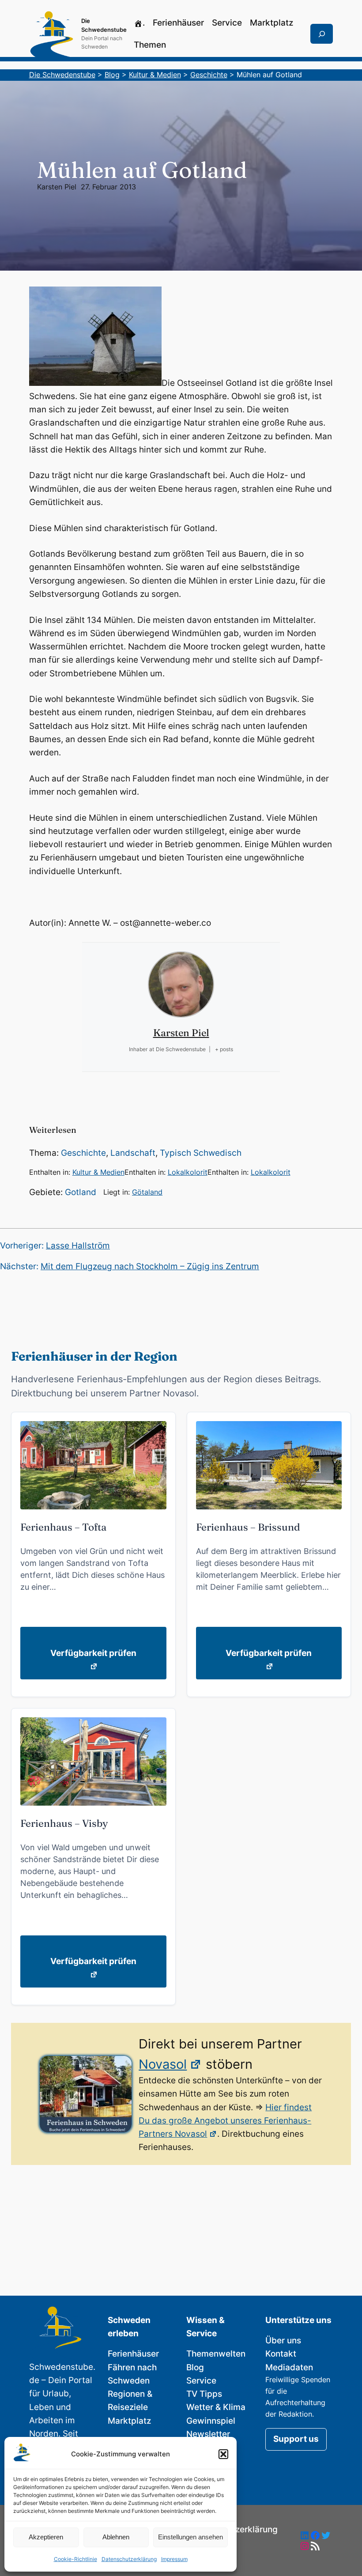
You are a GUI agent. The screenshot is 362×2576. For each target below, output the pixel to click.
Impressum (174, 2559)
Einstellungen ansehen (190, 2537)
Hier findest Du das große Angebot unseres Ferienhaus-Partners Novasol (225, 2121)
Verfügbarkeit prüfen (93, 1653)
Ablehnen (116, 2537)
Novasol (163, 2064)
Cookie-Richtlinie (75, 2559)
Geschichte (83, 1153)
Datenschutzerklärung (129, 2559)
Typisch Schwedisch (201, 1153)
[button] (223, 2454)
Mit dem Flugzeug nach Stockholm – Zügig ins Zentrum (150, 1266)
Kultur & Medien (98, 1172)
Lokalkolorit (188, 1172)
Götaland (147, 1192)
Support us (296, 2439)
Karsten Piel (57, 187)
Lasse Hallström (78, 1246)
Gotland (81, 1192)
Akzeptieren (46, 2537)
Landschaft (133, 1153)
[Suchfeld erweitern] (322, 34)
